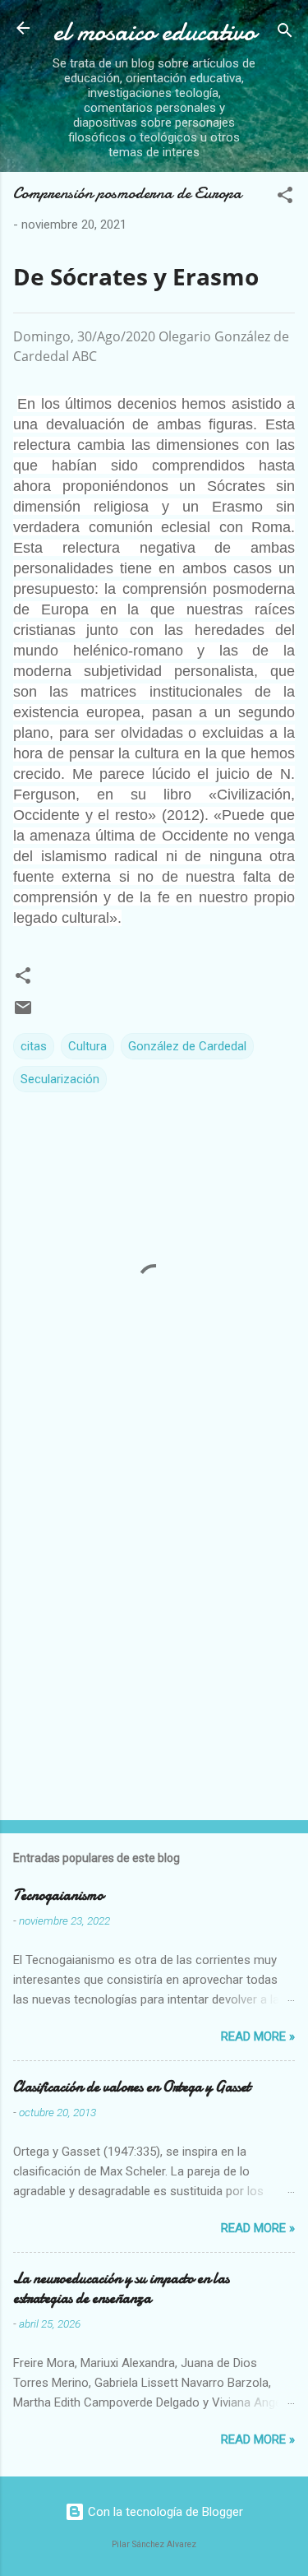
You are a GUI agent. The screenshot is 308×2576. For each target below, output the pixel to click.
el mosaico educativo (154, 32)
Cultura (87, 1046)
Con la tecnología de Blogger (164, 2512)
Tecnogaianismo (58, 1895)
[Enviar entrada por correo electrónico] (23, 1013)
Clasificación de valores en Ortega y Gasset (132, 2087)
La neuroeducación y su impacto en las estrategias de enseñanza (121, 2289)
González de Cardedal (187, 1046)
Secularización (60, 1079)
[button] (285, 198)
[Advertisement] (154, 1640)
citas (34, 1046)
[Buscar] (285, 33)
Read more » (258, 2036)
